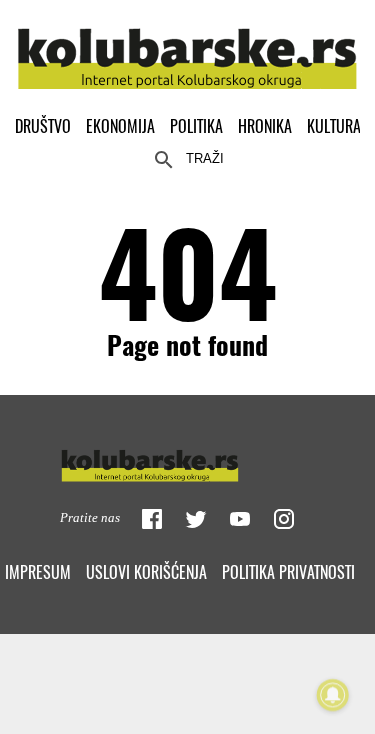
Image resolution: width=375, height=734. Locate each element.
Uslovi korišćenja (146, 572)
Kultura (334, 126)
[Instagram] (284, 519)
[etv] (188, 461)
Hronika (265, 126)
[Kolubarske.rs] (187, 47)
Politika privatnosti (288, 572)
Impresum (38, 572)
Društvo (43, 126)
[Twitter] (196, 519)
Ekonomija (120, 126)
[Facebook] (152, 519)
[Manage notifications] (333, 695)
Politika (196, 126)
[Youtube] (240, 519)
